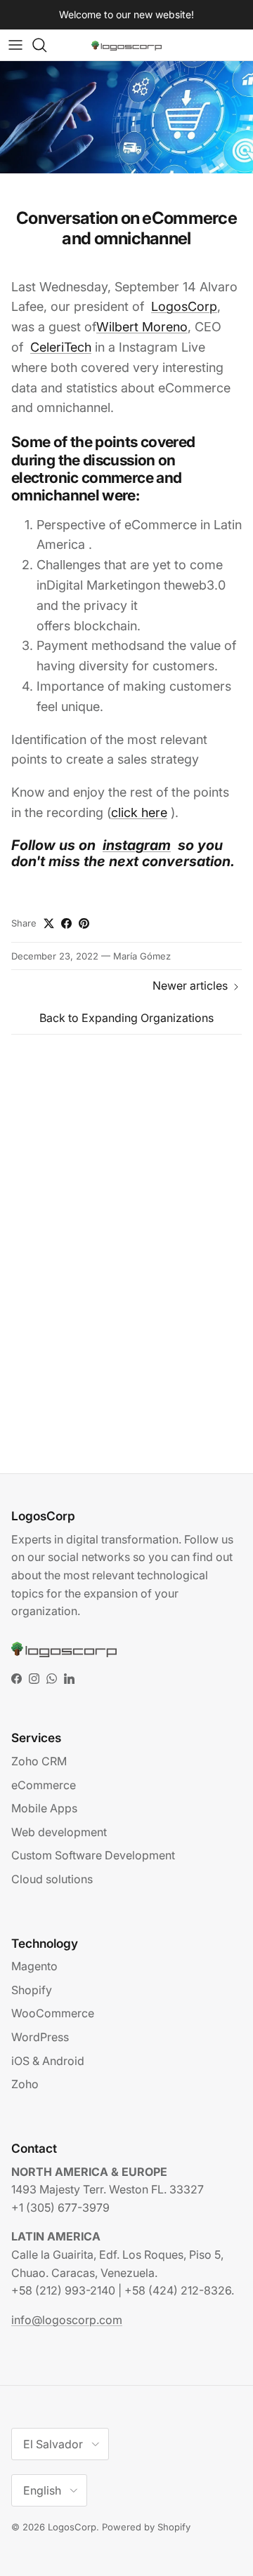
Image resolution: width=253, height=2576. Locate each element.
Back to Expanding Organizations (126, 1018)
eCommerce (44, 1785)
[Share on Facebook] (66, 923)
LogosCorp (72, 2527)
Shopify (32, 1990)
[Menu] (15, 45)
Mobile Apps (44, 1808)
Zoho (25, 2084)
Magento (34, 1966)
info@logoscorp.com (67, 2320)
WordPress (40, 2037)
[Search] (46, 45)
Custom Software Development (93, 1855)
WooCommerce (53, 2013)
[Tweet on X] (49, 923)
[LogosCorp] (126, 45)
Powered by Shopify (146, 2527)
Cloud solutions (52, 1879)
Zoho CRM (39, 1761)
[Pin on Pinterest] (84, 923)
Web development (59, 1832)
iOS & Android (48, 2061)
